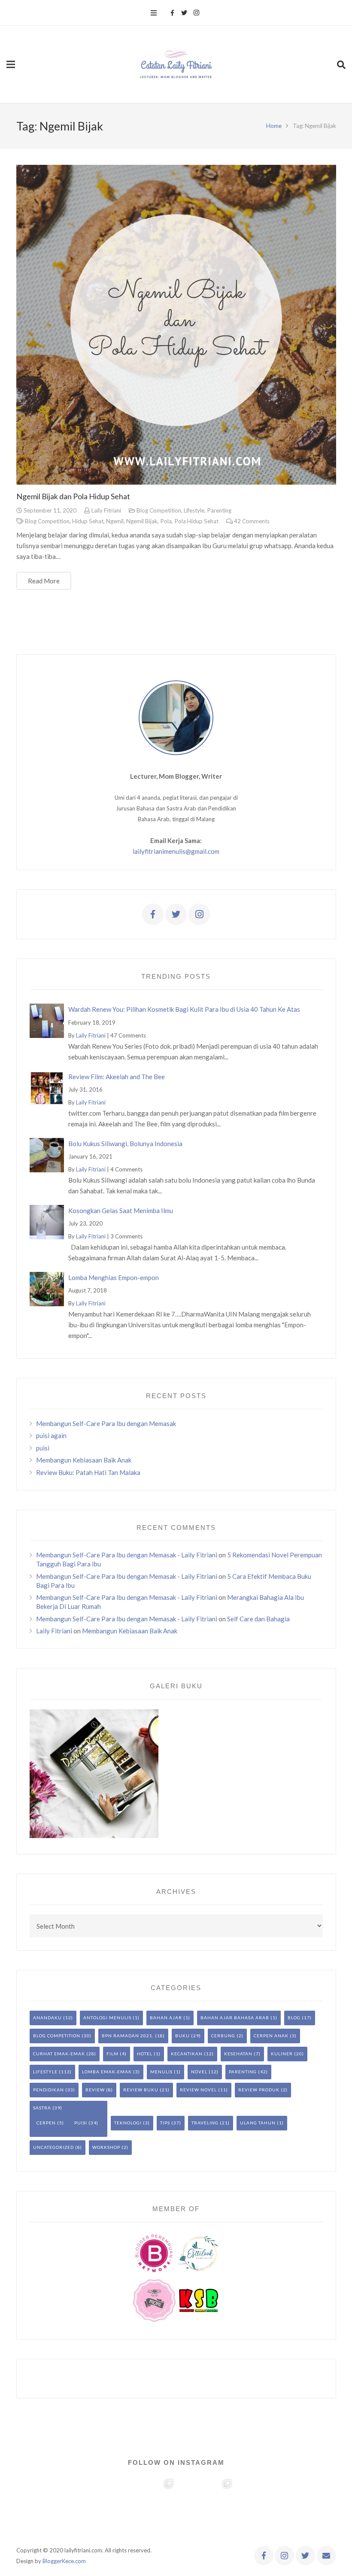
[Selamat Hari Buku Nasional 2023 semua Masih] (29, 2506)
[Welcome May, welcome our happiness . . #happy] (323, 2506)
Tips (165, 2123)
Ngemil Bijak (142, 521)
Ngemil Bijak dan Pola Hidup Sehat (73, 496)
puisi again (51, 1435)
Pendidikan (49, 2090)
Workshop (106, 2147)
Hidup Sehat (88, 521)
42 (252, 521)
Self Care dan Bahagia (258, 1619)
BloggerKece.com (64, 2561)
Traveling (205, 2123)
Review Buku (141, 2090)
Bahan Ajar (166, 2018)
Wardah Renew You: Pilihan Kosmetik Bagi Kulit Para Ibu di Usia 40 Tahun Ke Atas (184, 1009)
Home (274, 126)
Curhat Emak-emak (59, 2054)
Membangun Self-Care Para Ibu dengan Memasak (106, 1423)
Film (112, 2054)
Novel (199, 2072)
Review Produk (259, 2090)
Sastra (42, 2108)
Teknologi (128, 2123)
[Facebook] (172, 13)
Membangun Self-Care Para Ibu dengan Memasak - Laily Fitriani (127, 1555)
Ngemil (115, 521)
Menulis (161, 2072)
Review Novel (198, 2090)
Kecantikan (187, 2054)
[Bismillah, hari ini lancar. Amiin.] (147, 2506)
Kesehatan (238, 2054)
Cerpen (46, 2123)
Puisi (81, 2123)
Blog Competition (159, 510)
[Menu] (154, 13)
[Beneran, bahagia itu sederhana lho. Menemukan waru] (264, 2506)
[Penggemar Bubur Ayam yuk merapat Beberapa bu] (205, 2506)
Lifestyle (194, 510)
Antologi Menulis (107, 2018)
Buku (182, 2036)
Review (95, 2090)
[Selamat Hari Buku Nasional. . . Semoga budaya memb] (88, 2506)
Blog (294, 2018)
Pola (166, 521)
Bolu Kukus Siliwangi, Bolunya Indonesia (125, 1144)
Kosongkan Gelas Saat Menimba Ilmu (121, 1211)
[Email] (326, 2556)
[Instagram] (196, 13)
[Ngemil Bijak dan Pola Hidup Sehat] (176, 325)
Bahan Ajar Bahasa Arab (235, 2018)
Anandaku (47, 2018)
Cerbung (223, 2036)
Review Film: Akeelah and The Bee (117, 1077)
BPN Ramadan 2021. (128, 2036)
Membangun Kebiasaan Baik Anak (84, 1460)
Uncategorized (53, 2147)
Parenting (219, 510)
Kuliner (282, 2054)
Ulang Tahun (258, 2123)
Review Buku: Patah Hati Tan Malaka (88, 1472)
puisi (43, 1448)
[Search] (341, 64)
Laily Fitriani (106, 510)
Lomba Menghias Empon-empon (114, 1277)
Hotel (145, 2054)
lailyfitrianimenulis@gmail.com (176, 851)
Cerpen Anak (271, 2036)
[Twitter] (184, 13)
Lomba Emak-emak (107, 2072)
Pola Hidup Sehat (196, 521)
